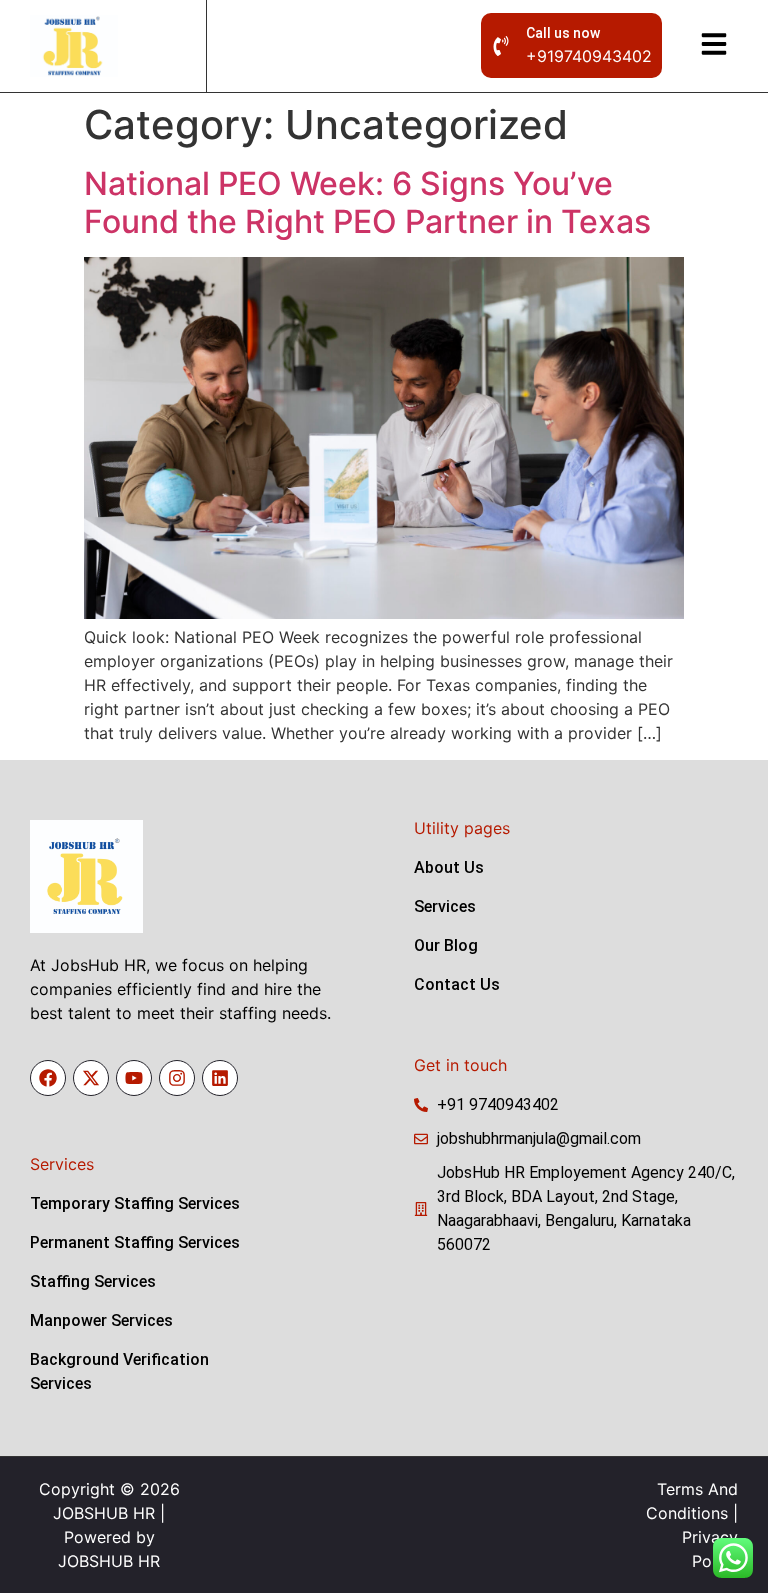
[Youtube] (134, 1078)
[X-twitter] (91, 1078)
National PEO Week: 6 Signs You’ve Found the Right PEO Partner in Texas (367, 202)
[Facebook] (48, 1078)
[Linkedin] (220, 1078)
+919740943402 (589, 56)
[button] (714, 46)
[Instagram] (177, 1078)
